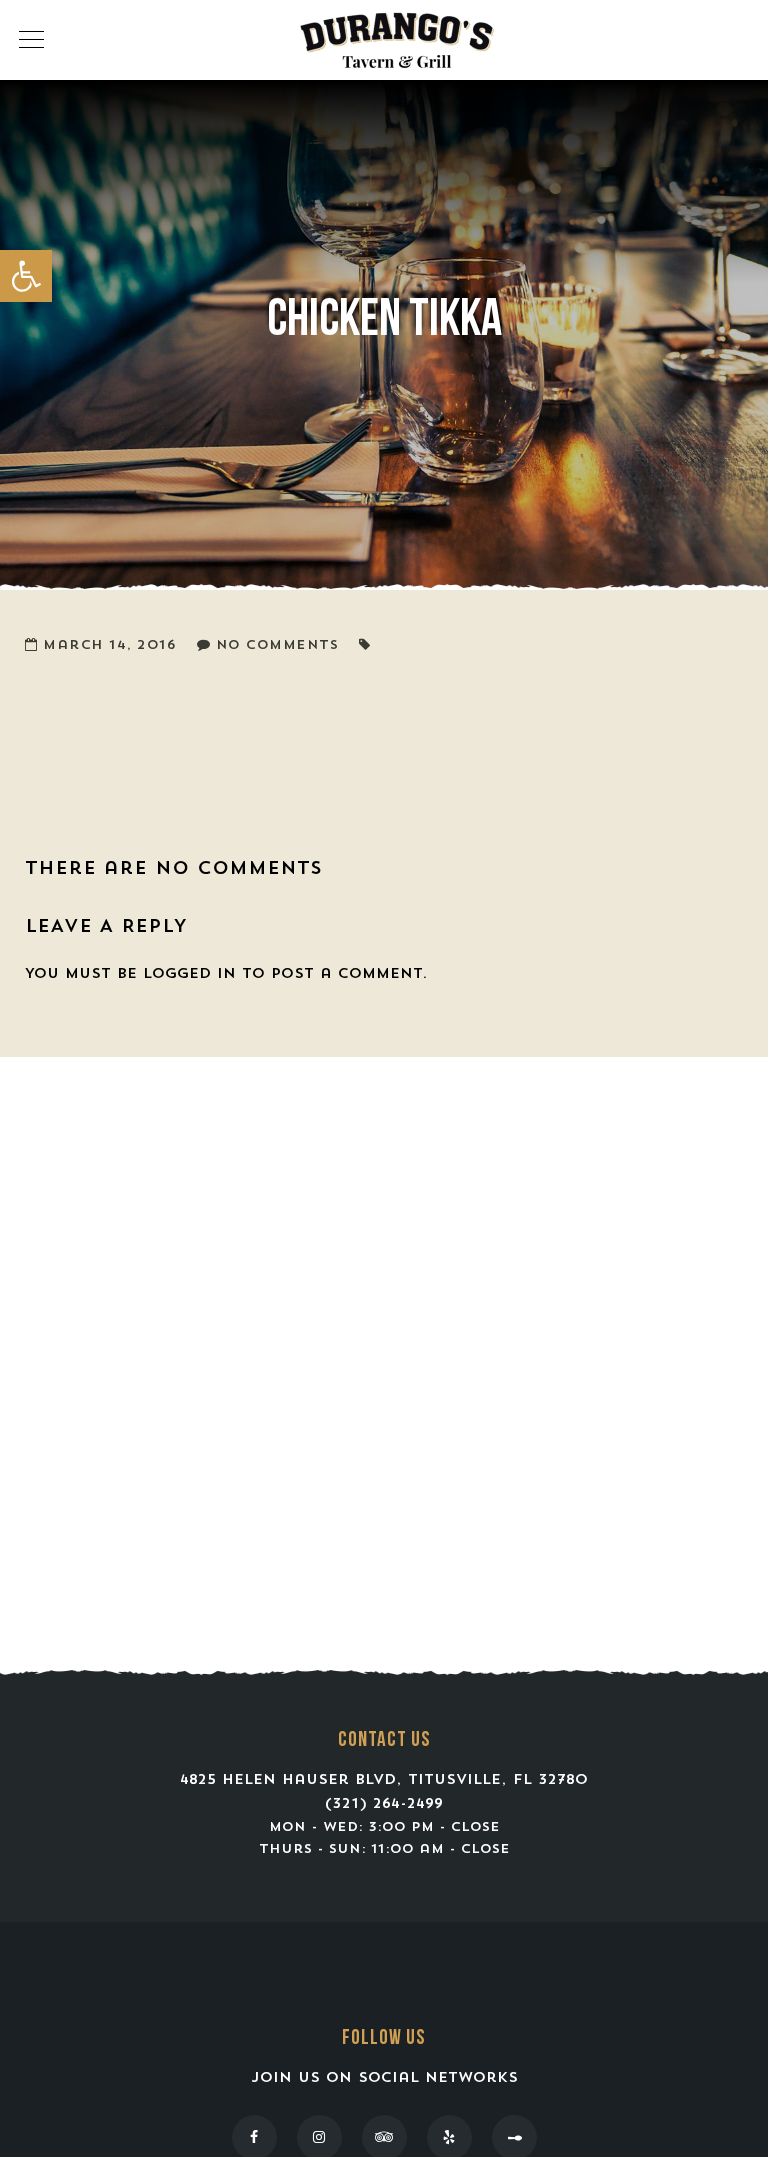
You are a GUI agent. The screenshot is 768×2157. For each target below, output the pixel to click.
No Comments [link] (277, 645)
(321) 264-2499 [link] (384, 1804)
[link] (26, 276)
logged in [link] (189, 974)
